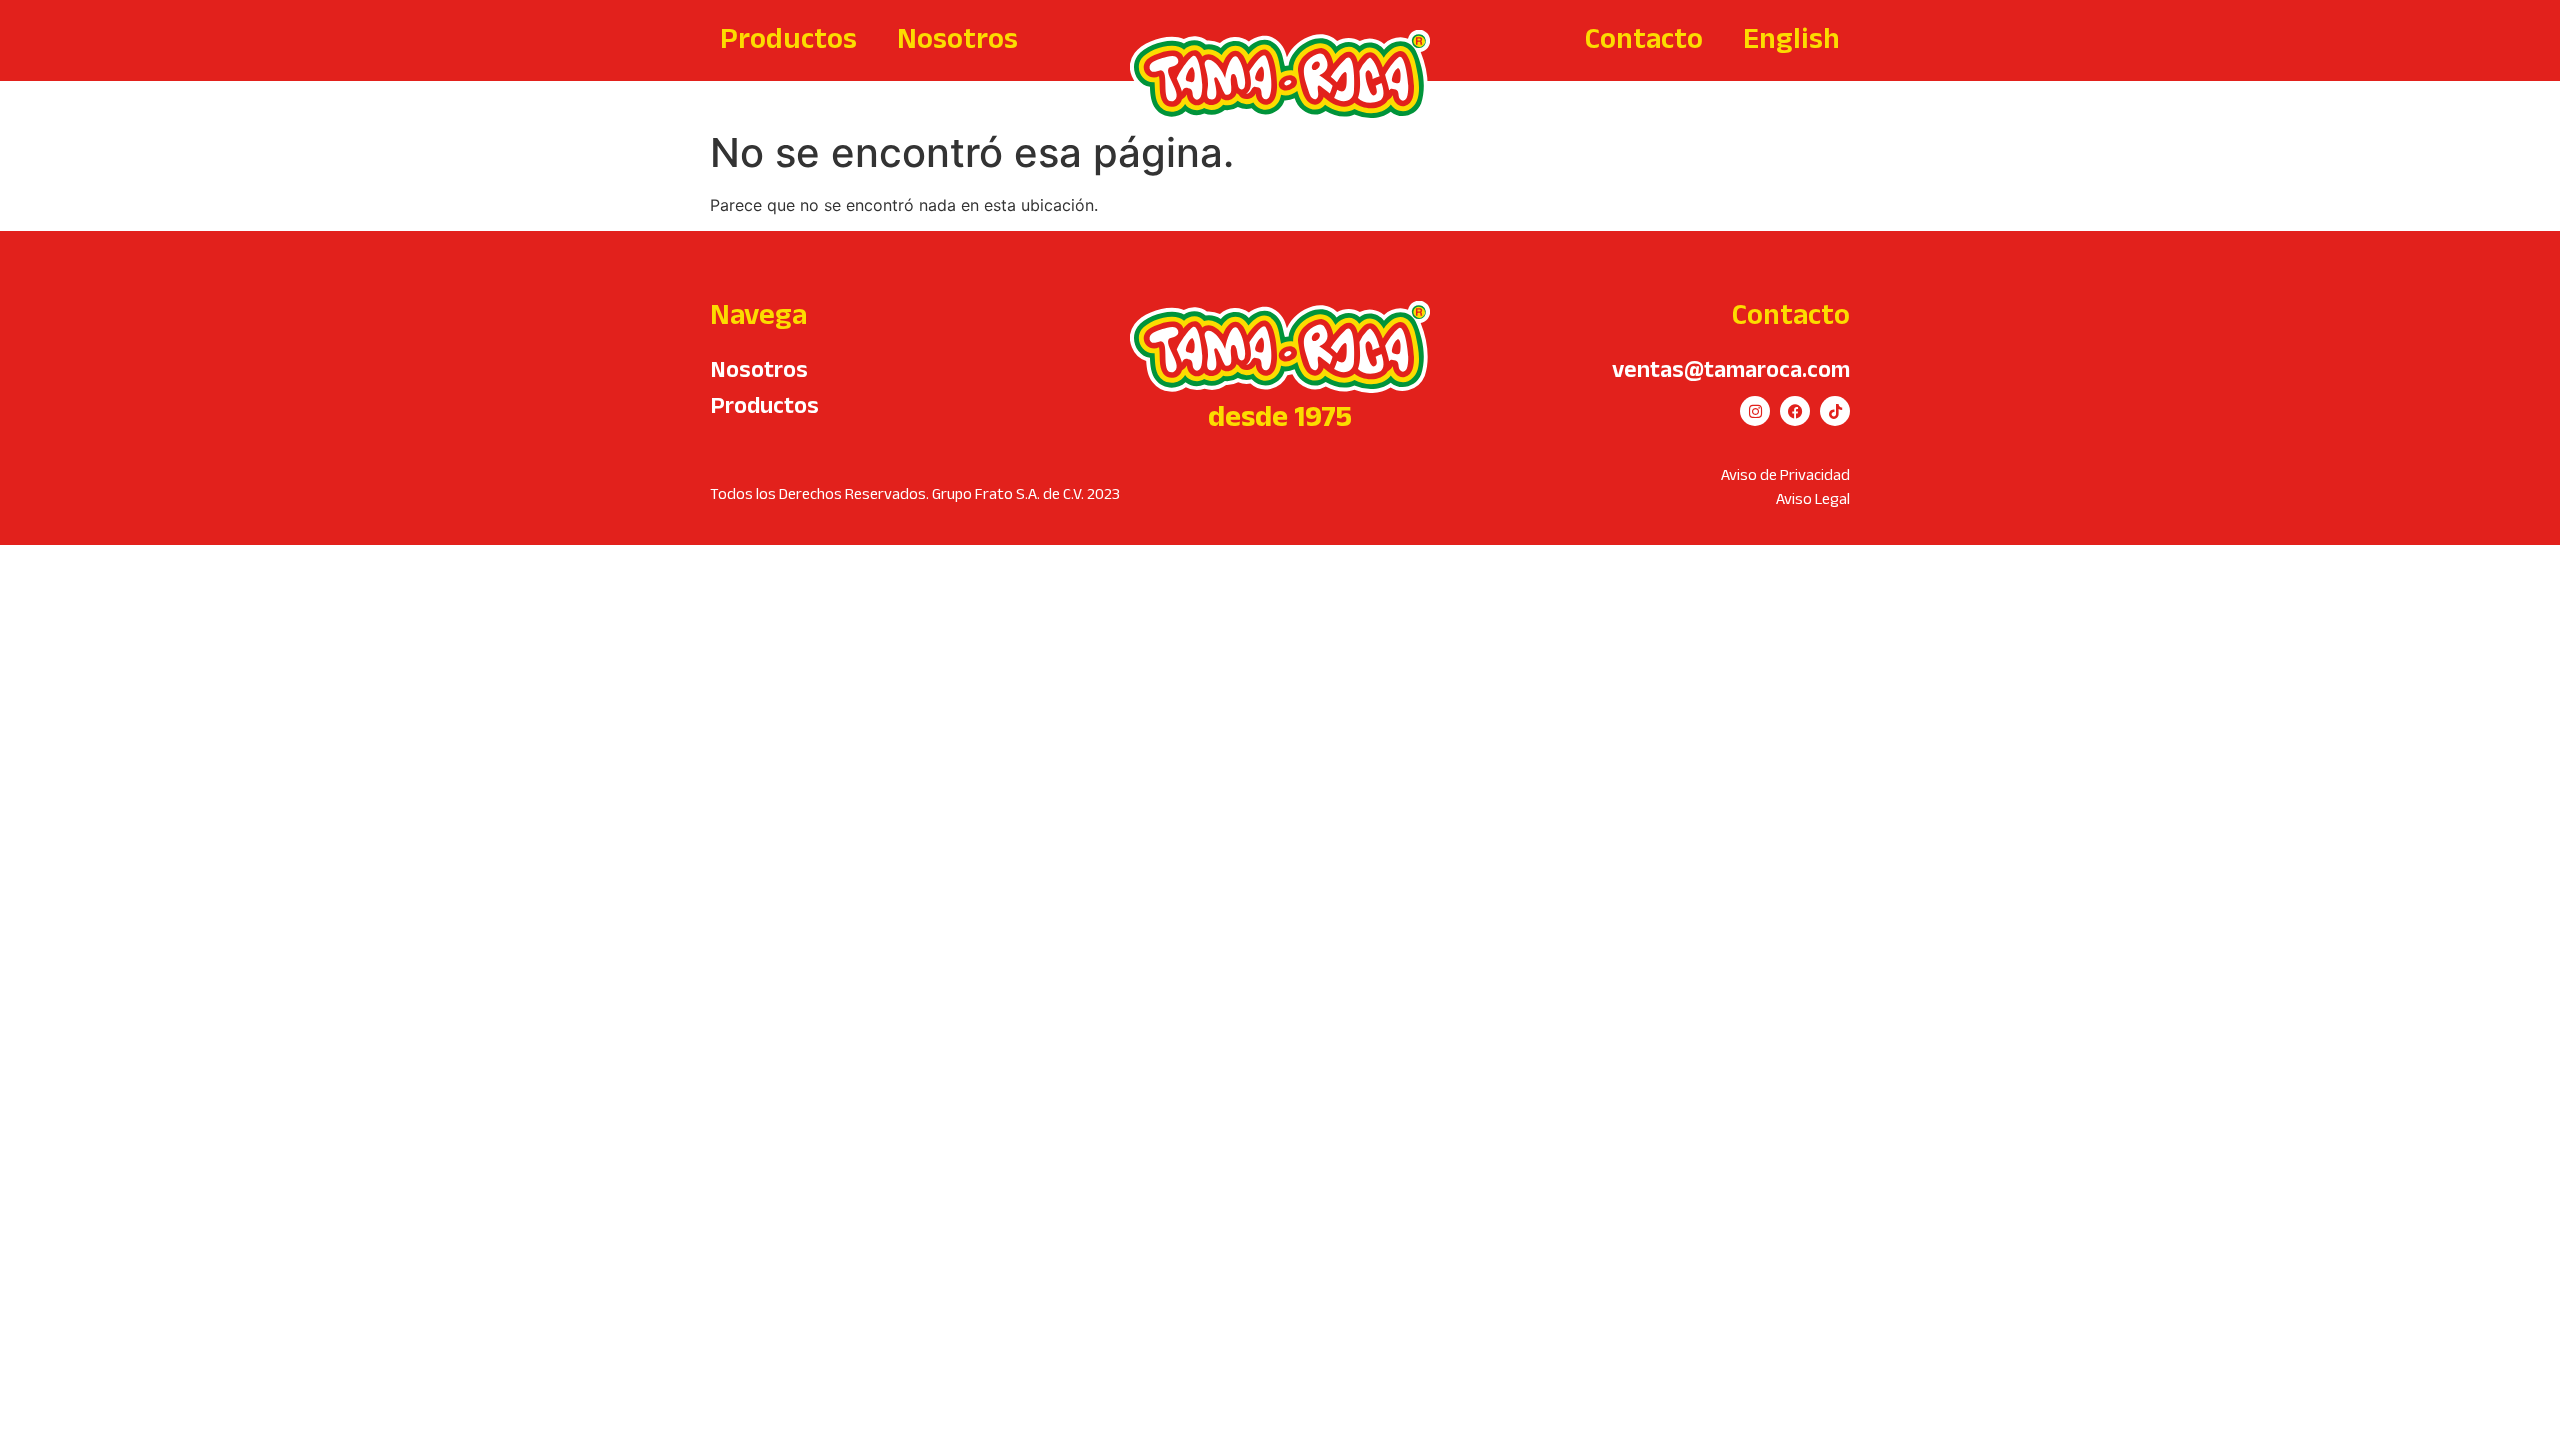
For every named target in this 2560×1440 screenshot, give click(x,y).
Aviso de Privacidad (1785, 474)
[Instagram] (1755, 411)
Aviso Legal (1813, 498)
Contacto (1644, 37)
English (1791, 37)
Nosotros (957, 37)
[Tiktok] (1835, 411)
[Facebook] (1795, 411)
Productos (788, 37)
